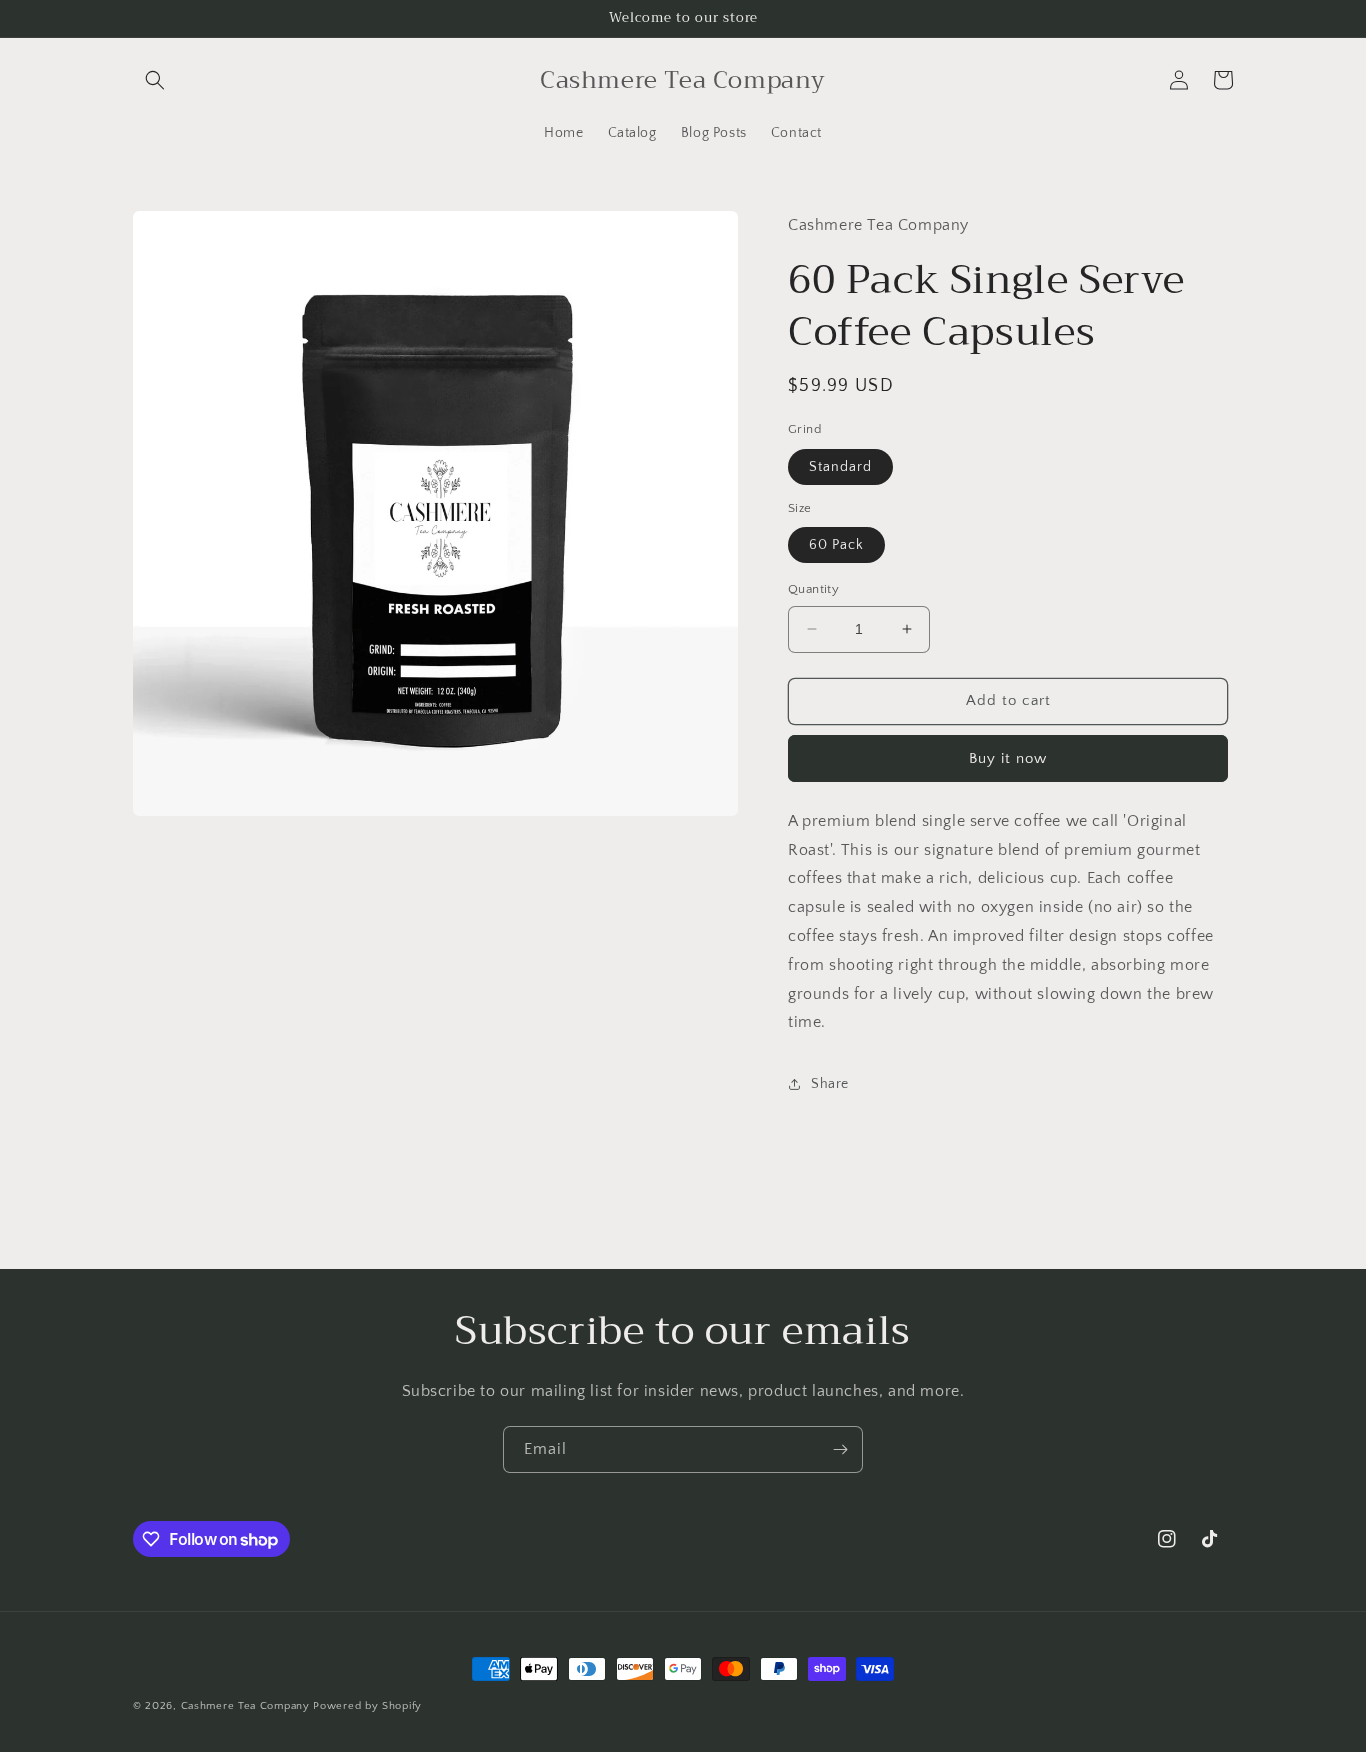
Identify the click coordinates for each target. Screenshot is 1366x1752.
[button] (155, 80)
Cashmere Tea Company (245, 1706)
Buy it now (1008, 758)
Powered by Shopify (367, 1706)
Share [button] (830, 1084)
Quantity (813, 589)
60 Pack (836, 545)
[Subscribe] (840, 1449)
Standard (840, 467)
